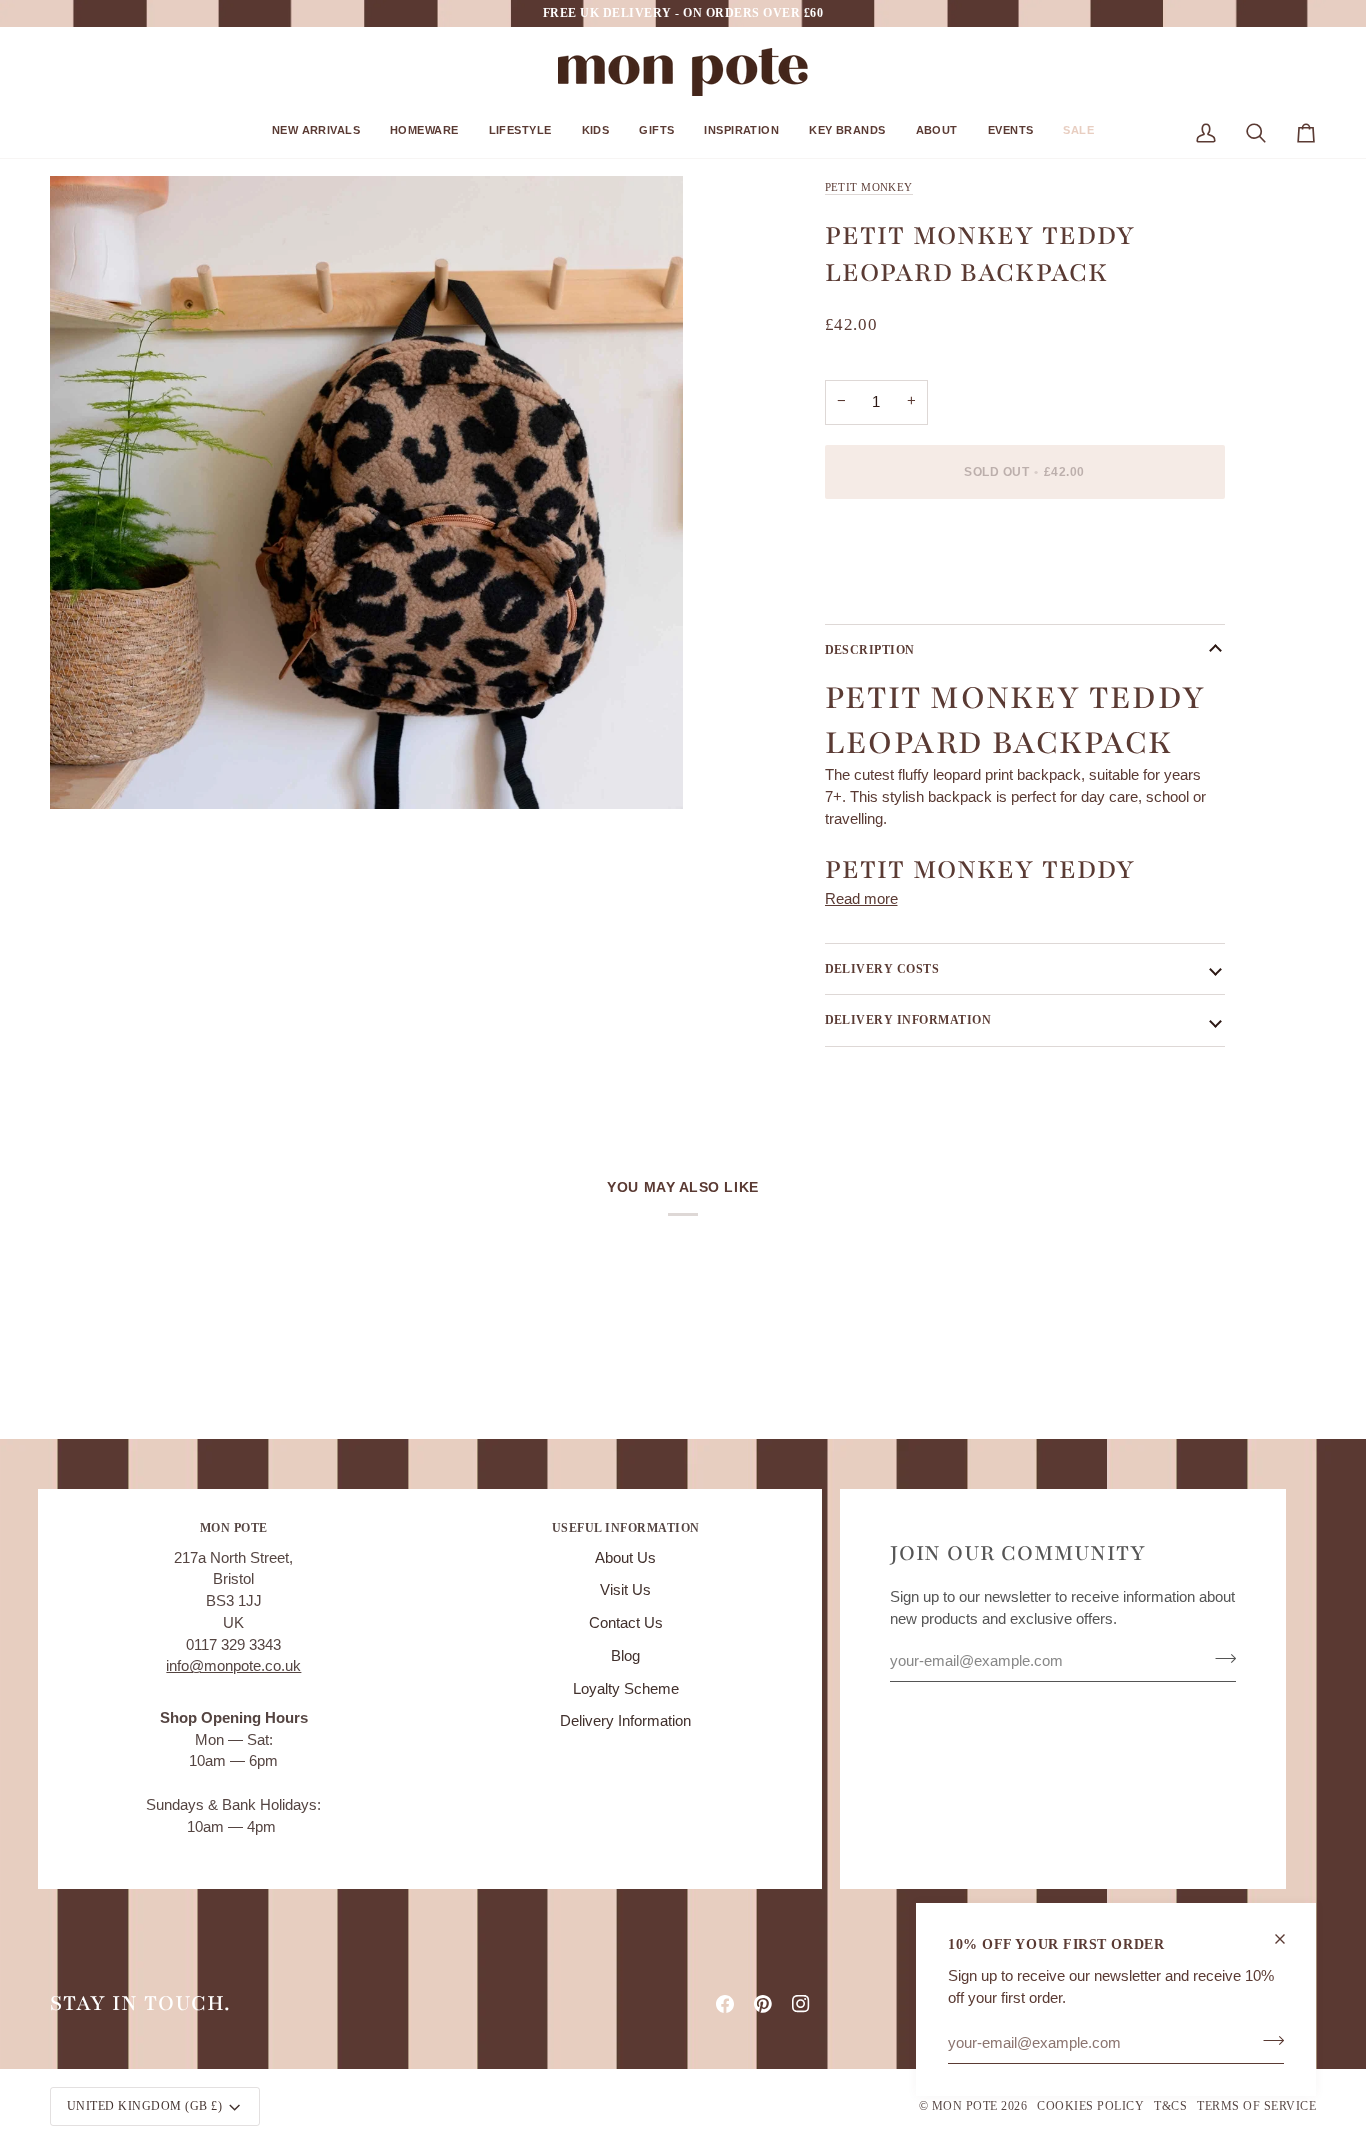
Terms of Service (1256, 2106)
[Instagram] (801, 2004)
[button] (316, 137)
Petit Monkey (869, 187)
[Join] (1267, 2040)
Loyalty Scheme (626, 1689)
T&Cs (1170, 2106)
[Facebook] (725, 2004)
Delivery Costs (882, 969)
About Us (625, 1558)
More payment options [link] (898, 592)
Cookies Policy (1090, 2106)
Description (870, 650)
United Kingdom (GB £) (144, 2106)
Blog (625, 1656)
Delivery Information (625, 1721)
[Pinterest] (763, 2004)
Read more (861, 899)
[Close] (1288, 1939)
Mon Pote (965, 2106)
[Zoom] (87, 771)
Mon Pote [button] (234, 1528)
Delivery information (908, 1020)
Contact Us (626, 1623)
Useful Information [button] (626, 1528)
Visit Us (625, 1590)
